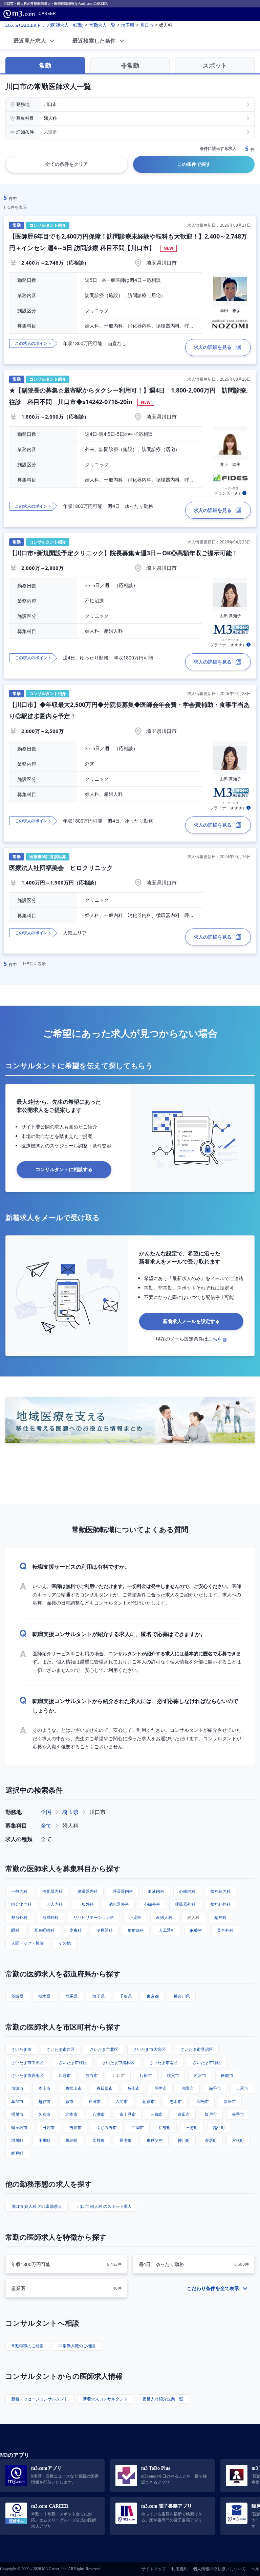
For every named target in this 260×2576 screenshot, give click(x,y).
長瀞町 (126, 2140)
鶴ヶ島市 (19, 2127)
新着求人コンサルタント (105, 2399)
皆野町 (99, 2140)
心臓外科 (152, 1904)
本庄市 (44, 2088)
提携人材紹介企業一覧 (163, 2399)
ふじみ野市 (107, 2127)
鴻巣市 (188, 2088)
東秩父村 (155, 2140)
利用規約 (179, 2569)
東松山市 (73, 2088)
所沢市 (200, 2075)
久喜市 (44, 2114)
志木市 (176, 2101)
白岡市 (138, 2127)
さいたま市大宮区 (149, 2049)
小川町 (44, 2140)
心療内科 (187, 1891)
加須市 (17, 2088)
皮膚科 (75, 1930)
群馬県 (71, 1996)
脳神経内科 (220, 1891)
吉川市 (75, 2127)
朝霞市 (149, 2101)
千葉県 (126, 1996)
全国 (46, 1812)
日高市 (48, 2127)
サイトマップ (154, 2569)
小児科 (135, 1917)
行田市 (146, 2075)
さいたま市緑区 (207, 2063)
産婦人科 (164, 1917)
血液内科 (156, 1891)
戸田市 (94, 2101)
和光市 (203, 2101)
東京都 (153, 1996)
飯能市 (227, 2075)
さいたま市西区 (61, 2049)
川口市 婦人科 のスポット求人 (104, 2206)
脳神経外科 (220, 1904)
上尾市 (242, 2088)
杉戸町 (17, 2153)
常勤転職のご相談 (27, 2346)
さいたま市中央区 (27, 2063)
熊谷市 (92, 2075)
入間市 (122, 2101)
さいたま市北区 (104, 2049)
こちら (215, 1339)
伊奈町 (165, 2127)
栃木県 (44, 1996)
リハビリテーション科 (94, 1917)
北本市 (71, 2114)
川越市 (65, 2075)
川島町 (71, 2140)
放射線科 (136, 1930)
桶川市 (17, 2114)
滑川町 (17, 2140)
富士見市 (128, 2114)
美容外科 (225, 1930)
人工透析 (167, 1930)
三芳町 (192, 2127)
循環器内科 (88, 1891)
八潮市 (99, 2114)
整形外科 (19, 1917)
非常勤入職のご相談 (77, 2346)
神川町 (184, 2140)
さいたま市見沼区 (197, 2049)
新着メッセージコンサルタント (40, 2399)
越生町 (219, 2127)
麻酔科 (196, 1930)
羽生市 (161, 2088)
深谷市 (215, 2088)
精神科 (220, 1917)
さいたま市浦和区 (118, 2063)
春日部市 (105, 2088)
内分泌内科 (21, 1904)
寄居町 (211, 2140)
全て (46, 1825)
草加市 (17, 2101)
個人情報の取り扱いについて (219, 2569)
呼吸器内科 (123, 1891)
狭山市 (134, 2088)
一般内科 (19, 1891)
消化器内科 (52, 1891)
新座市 (230, 2101)
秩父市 (173, 2075)
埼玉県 (70, 1812)
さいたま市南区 (164, 2063)
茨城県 (17, 1996)
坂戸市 (211, 2114)
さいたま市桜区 (73, 2063)
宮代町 (238, 2140)
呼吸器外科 (185, 1904)
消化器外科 (119, 1904)
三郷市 (157, 2114)
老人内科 (55, 1904)
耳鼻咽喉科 (44, 1930)
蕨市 (69, 2101)
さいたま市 (21, 2049)
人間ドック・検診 (27, 1943)
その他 (65, 1943)
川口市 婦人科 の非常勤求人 (37, 2206)
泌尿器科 (105, 1930)
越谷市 (44, 2101)
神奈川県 (182, 1996)
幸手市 (238, 2114)
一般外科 (86, 1904)
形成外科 (50, 1917)
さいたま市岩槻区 (27, 2075)
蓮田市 (184, 2114)
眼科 (15, 1930)
